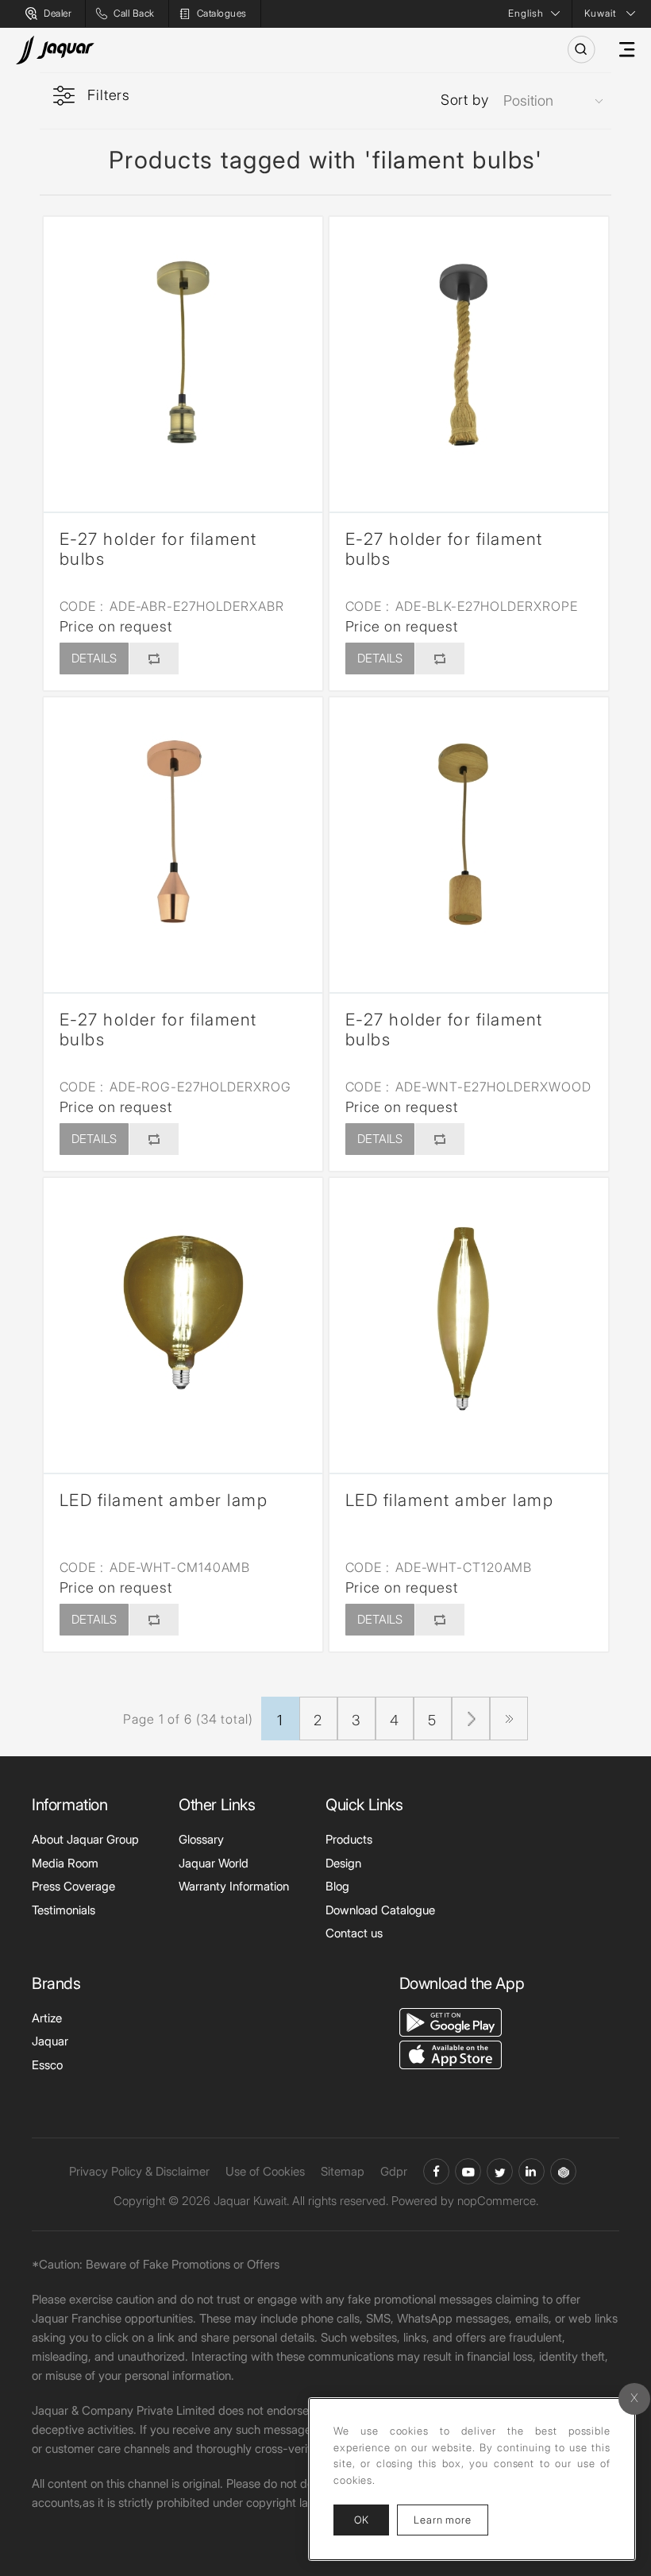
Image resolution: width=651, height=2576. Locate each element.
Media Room (65, 1863)
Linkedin (532, 2171)
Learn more (451, 2519)
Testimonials (64, 1910)
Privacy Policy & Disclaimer (139, 2171)
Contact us (354, 1933)
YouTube (468, 2171)
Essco (47, 2065)
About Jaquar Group (85, 1839)
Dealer (58, 13)
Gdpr (394, 2171)
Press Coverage (73, 1886)
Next (471, 1719)
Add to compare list (153, 658)
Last (509, 1719)
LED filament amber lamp (164, 1500)
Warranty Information (234, 1886)
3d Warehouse (563, 2171)
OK (361, 2520)
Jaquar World (214, 1863)
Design (343, 1863)
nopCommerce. (498, 2201)
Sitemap (343, 2171)
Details (94, 658)
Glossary (201, 1839)
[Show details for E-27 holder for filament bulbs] (183, 356)
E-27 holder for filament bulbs (158, 549)
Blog (337, 1886)
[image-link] (451, 2020)
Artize (47, 2018)
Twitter (500, 2171)
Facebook (436, 2171)
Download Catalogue (380, 1910)
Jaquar (50, 2041)
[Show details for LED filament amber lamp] (183, 1317)
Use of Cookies (265, 2171)
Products (349, 1839)
